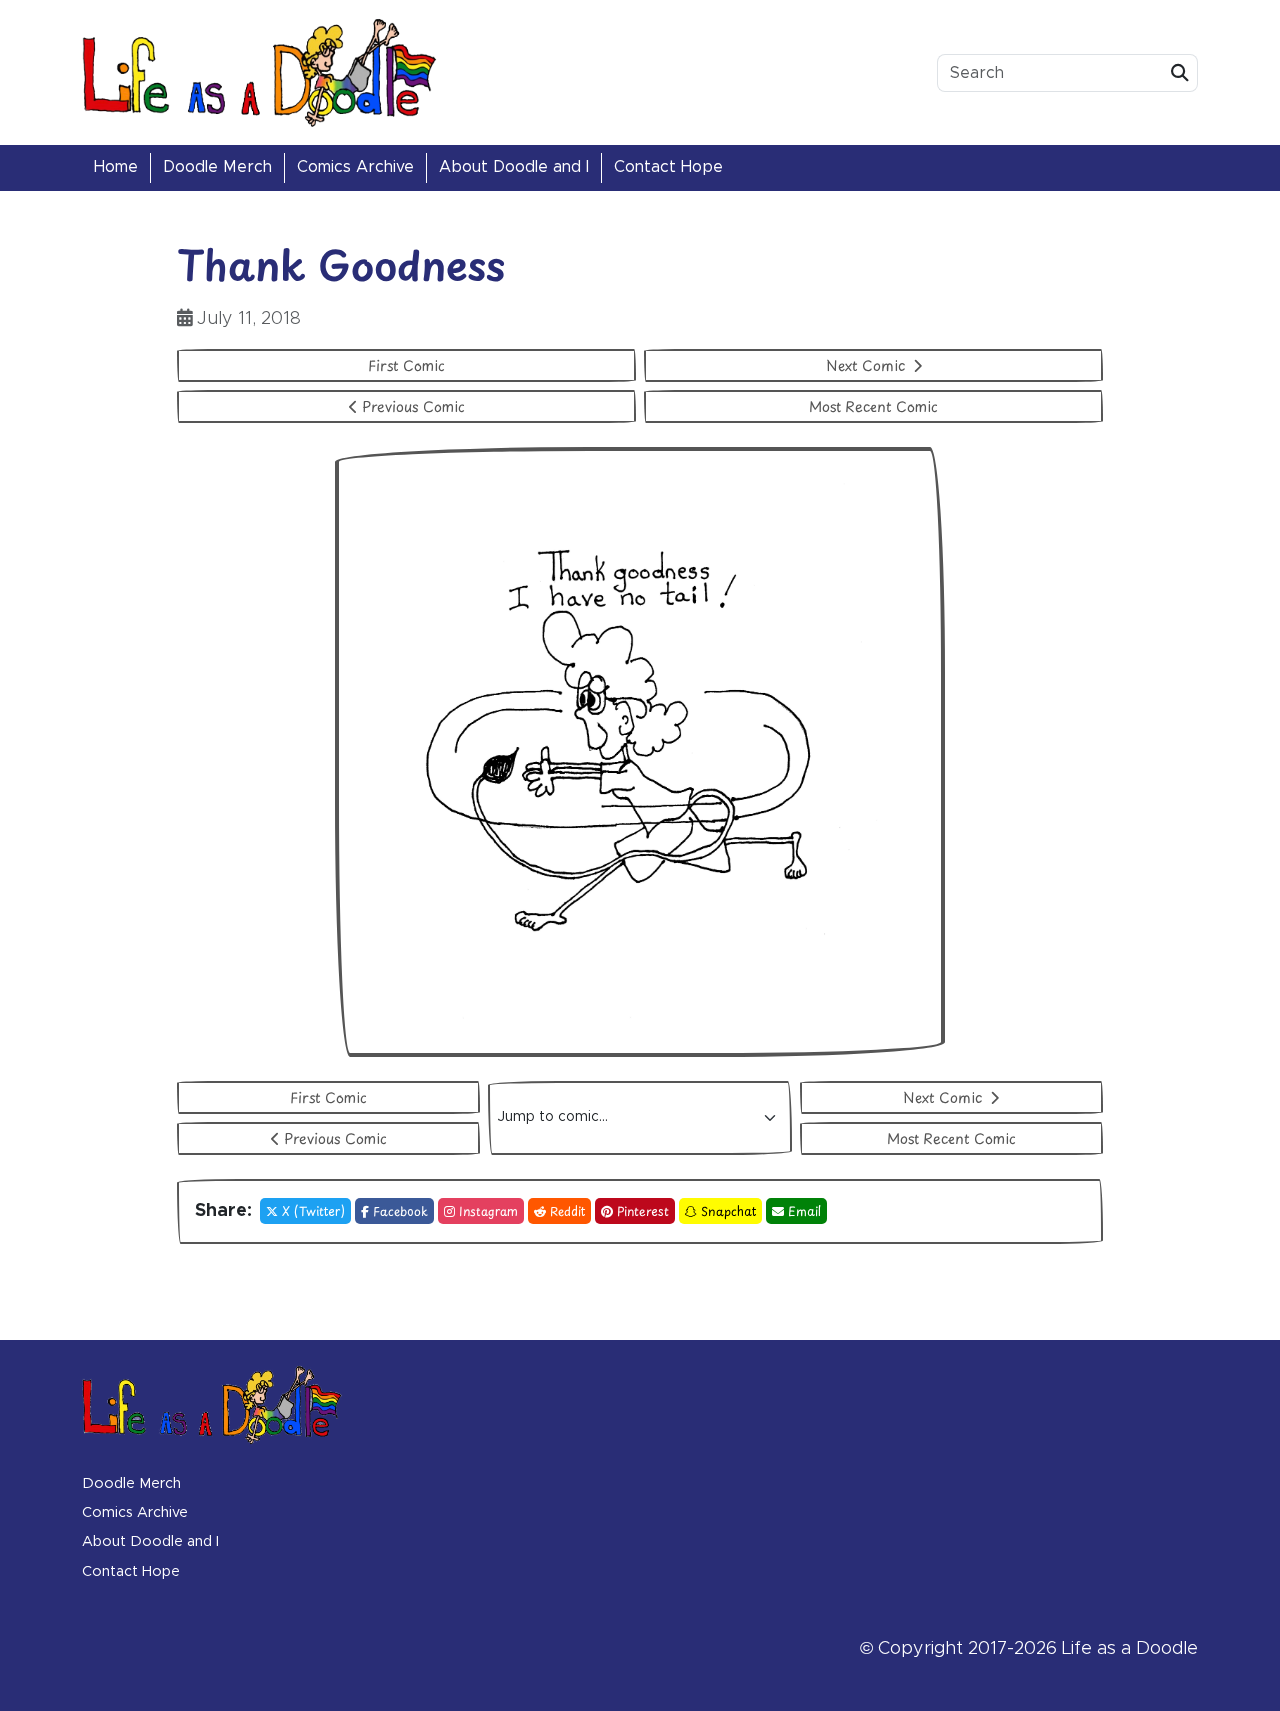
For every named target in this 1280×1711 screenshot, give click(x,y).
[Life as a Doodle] (260, 72)
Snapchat (728, 1211)
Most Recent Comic (873, 406)
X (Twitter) (313, 1211)
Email (804, 1211)
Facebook (400, 1211)
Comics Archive (355, 167)
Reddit (567, 1211)
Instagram (488, 1211)
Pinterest (643, 1211)
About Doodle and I (514, 167)
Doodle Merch (217, 167)
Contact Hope (668, 167)
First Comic (406, 365)
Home (116, 167)
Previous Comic (413, 406)
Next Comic (867, 365)
